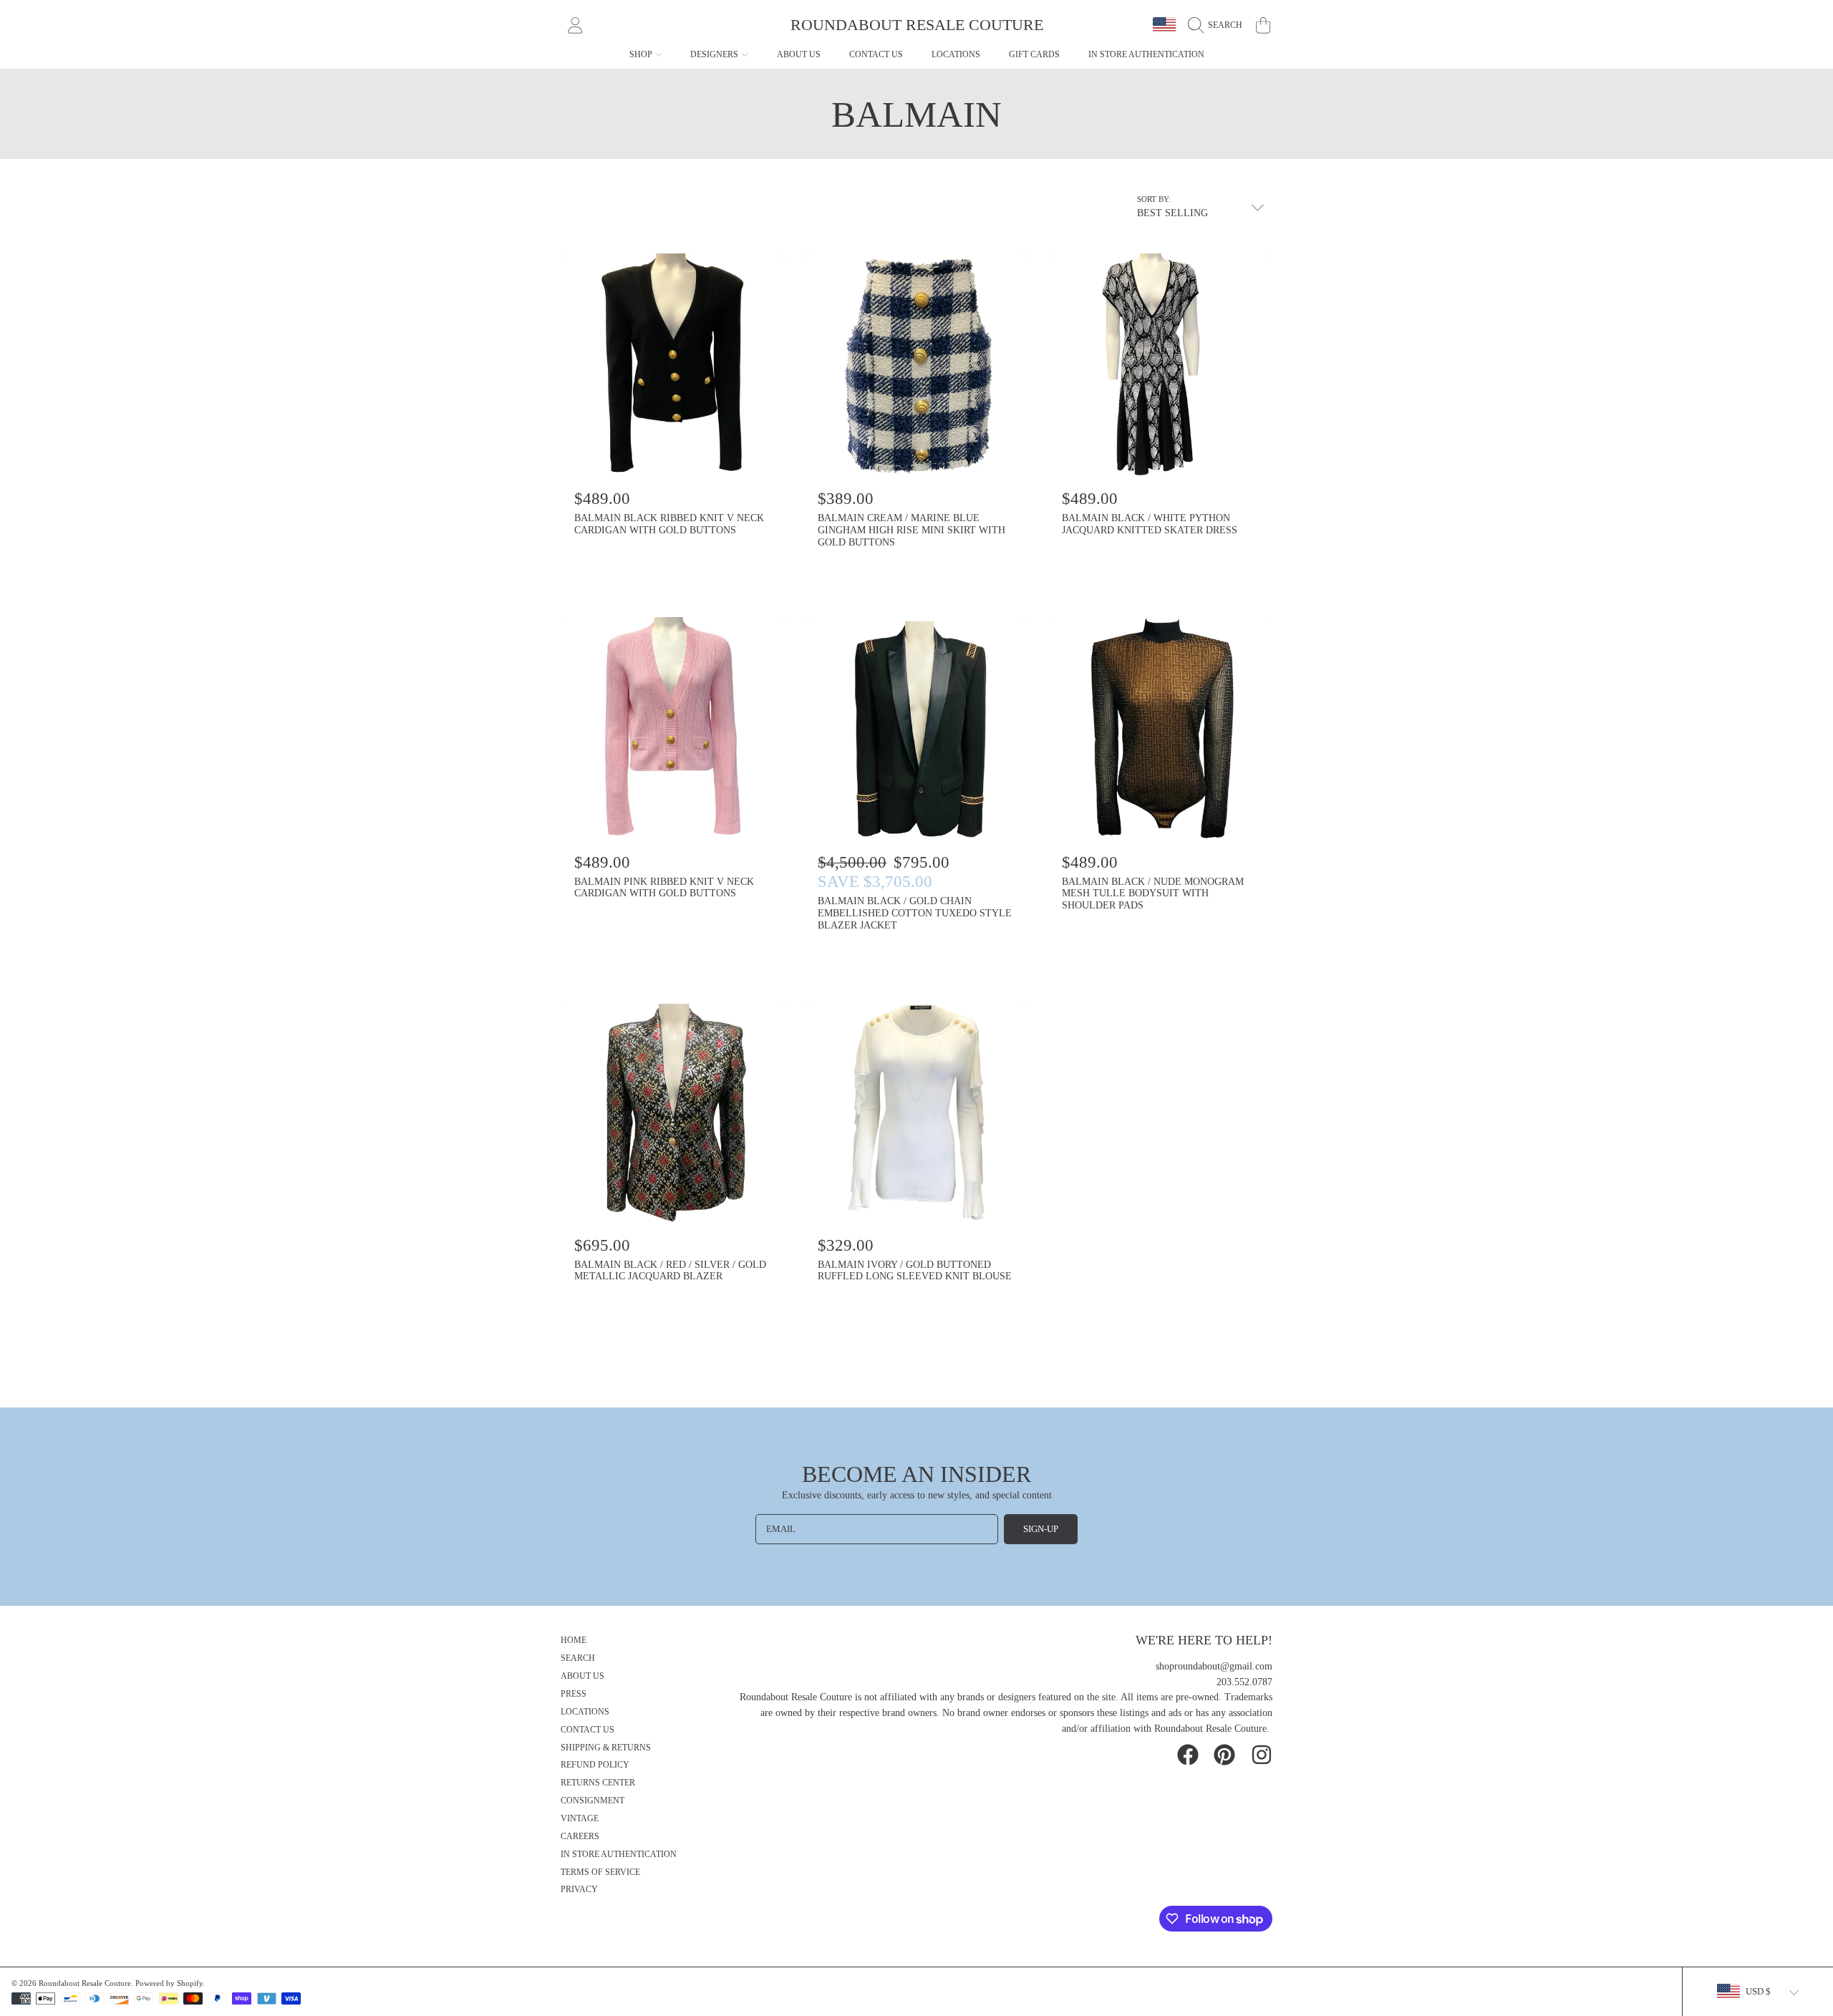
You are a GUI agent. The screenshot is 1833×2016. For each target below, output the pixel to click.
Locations (585, 1712)
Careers (580, 1837)
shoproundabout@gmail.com (1214, 1666)
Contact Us (587, 1730)
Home (574, 1641)
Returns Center (598, 1783)
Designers (715, 54)
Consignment (593, 1801)
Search (578, 1658)
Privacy (579, 1890)
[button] (1219, 25)
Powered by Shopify (169, 1983)
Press (574, 1694)
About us (582, 1676)
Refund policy (595, 1765)
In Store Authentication (619, 1855)
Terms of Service (600, 1872)
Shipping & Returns (606, 1748)
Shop (642, 54)
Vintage (580, 1819)
